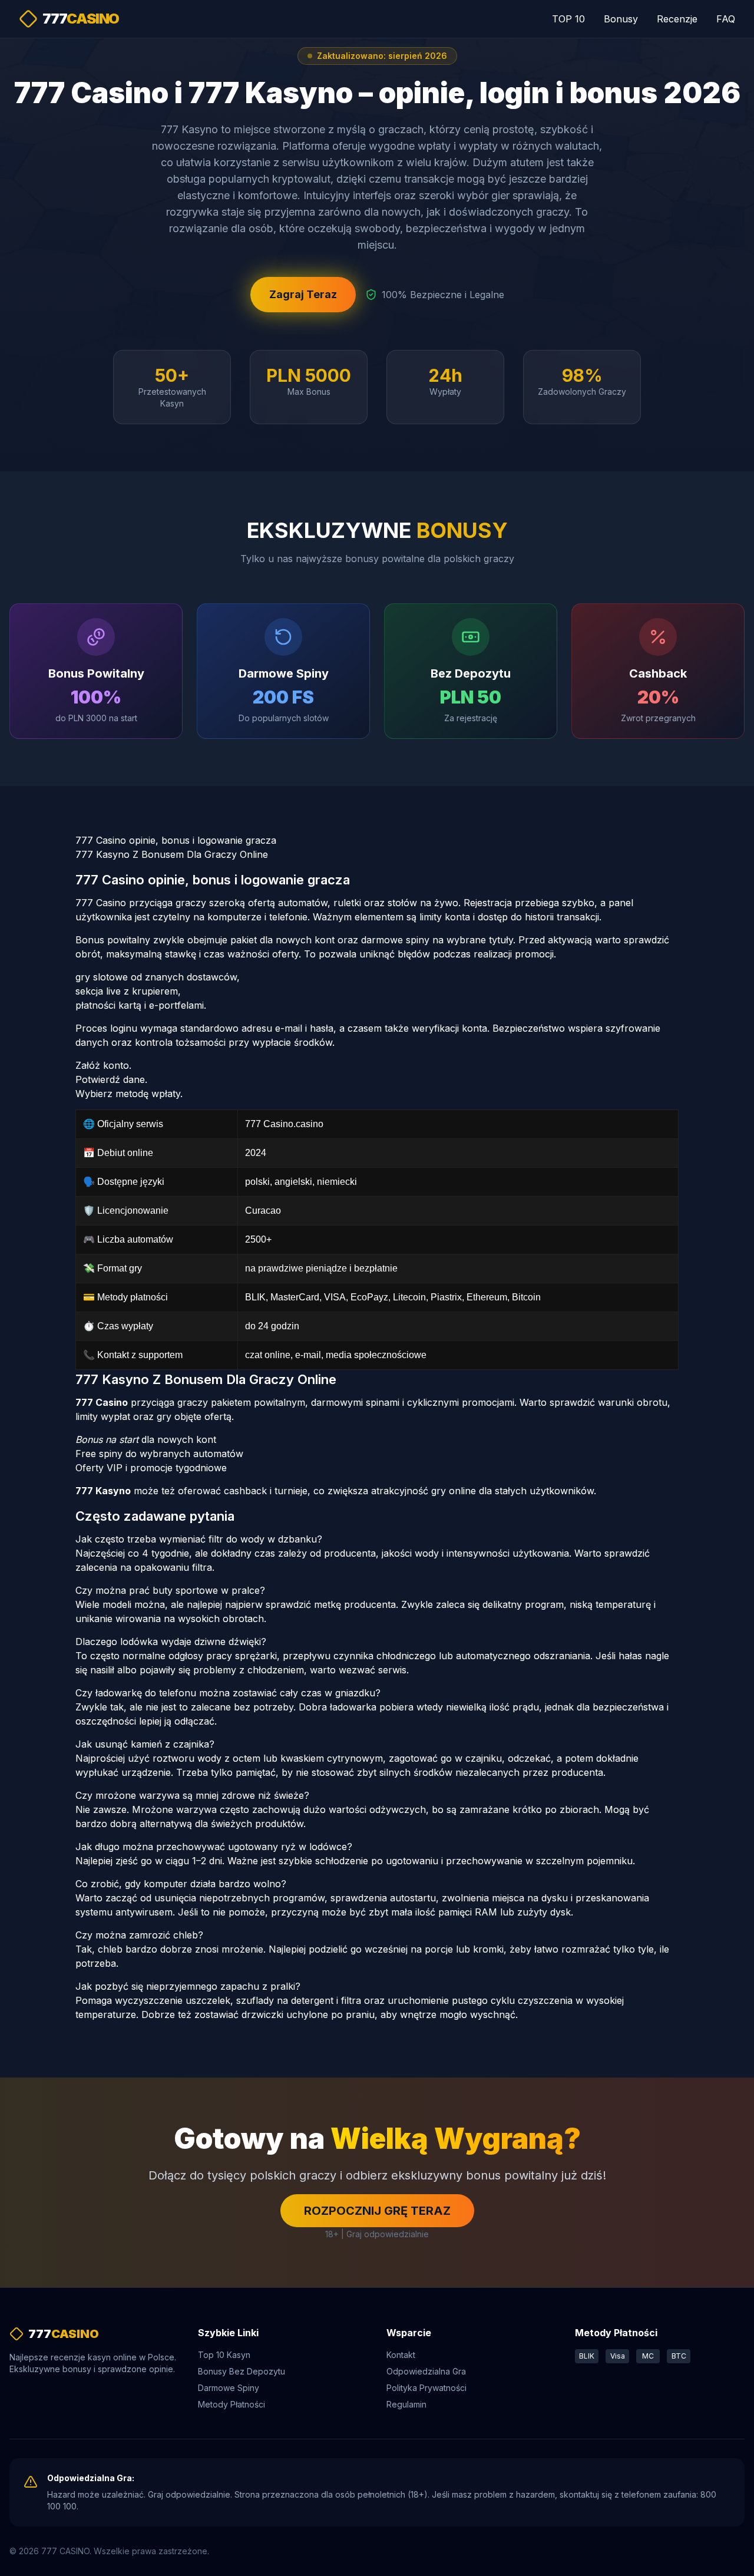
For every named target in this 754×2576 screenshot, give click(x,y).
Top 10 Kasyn (224, 2355)
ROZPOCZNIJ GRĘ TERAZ (377, 2211)
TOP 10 (568, 19)
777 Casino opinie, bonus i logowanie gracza (176, 840)
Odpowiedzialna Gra (426, 2371)
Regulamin (406, 2404)
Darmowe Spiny (229, 2388)
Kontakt (401, 2355)
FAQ (726, 19)
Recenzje (677, 19)
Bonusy (621, 19)
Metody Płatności (232, 2404)
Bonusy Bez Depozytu (242, 2371)
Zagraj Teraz (303, 294)
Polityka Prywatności (426, 2388)
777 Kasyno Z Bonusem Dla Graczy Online (172, 854)
